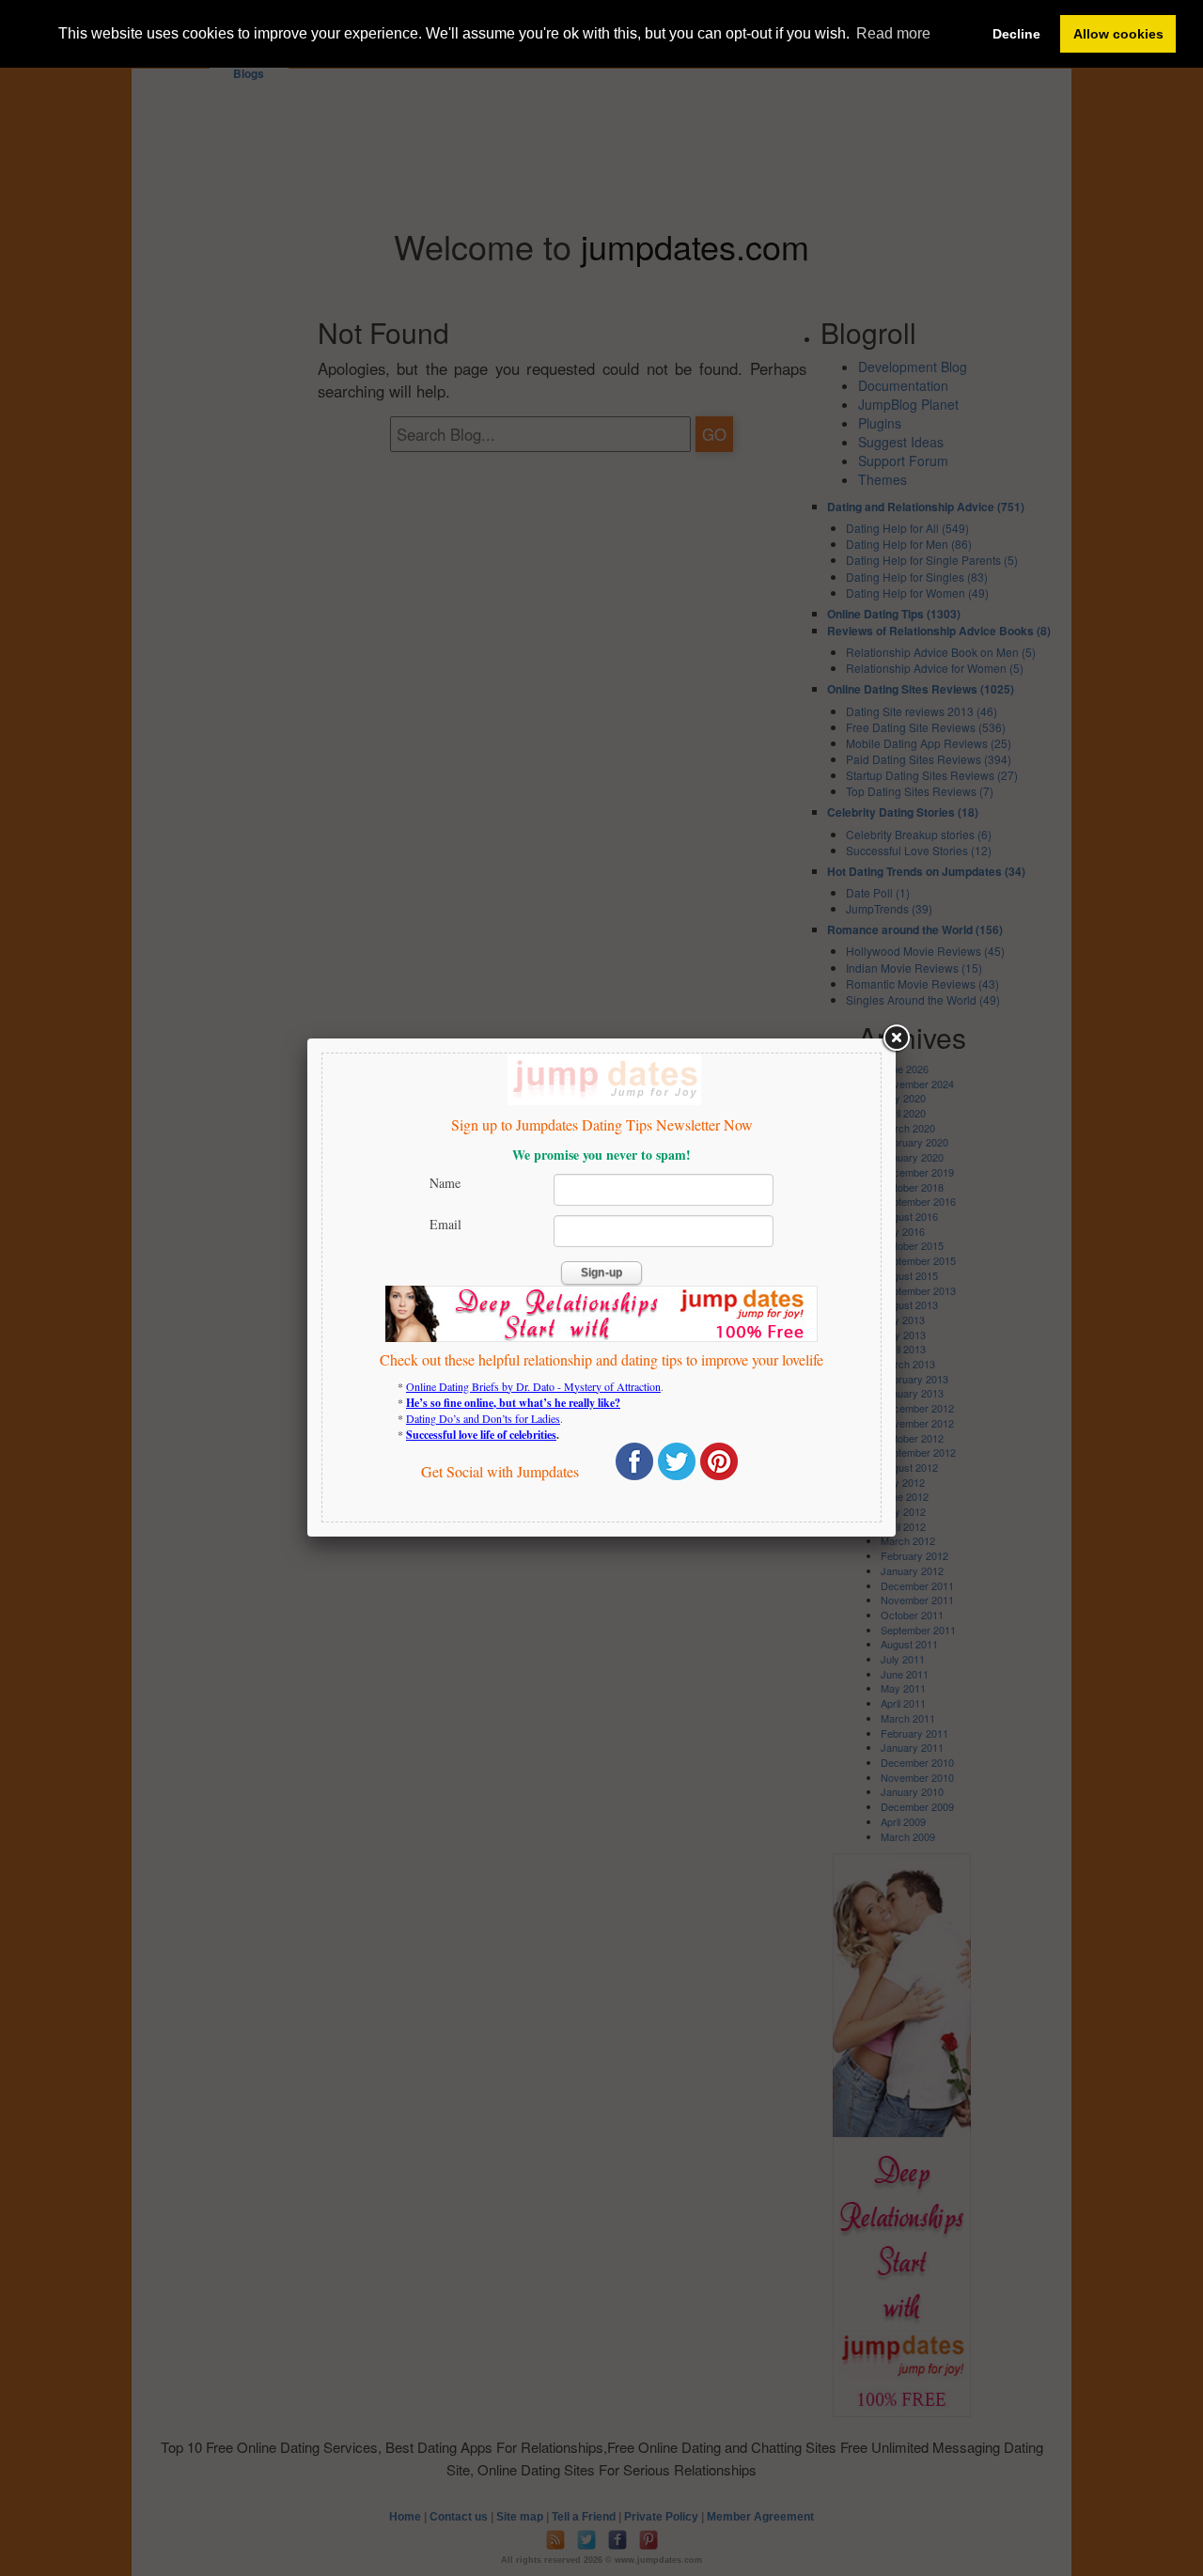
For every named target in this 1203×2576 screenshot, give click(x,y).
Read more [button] (893, 33)
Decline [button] (1016, 34)
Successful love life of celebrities (481, 1435)
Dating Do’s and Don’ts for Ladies (483, 1418)
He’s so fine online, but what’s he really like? (513, 1403)
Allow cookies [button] (1118, 34)
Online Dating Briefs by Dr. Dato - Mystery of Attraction (533, 1386)
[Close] (896, 1038)
